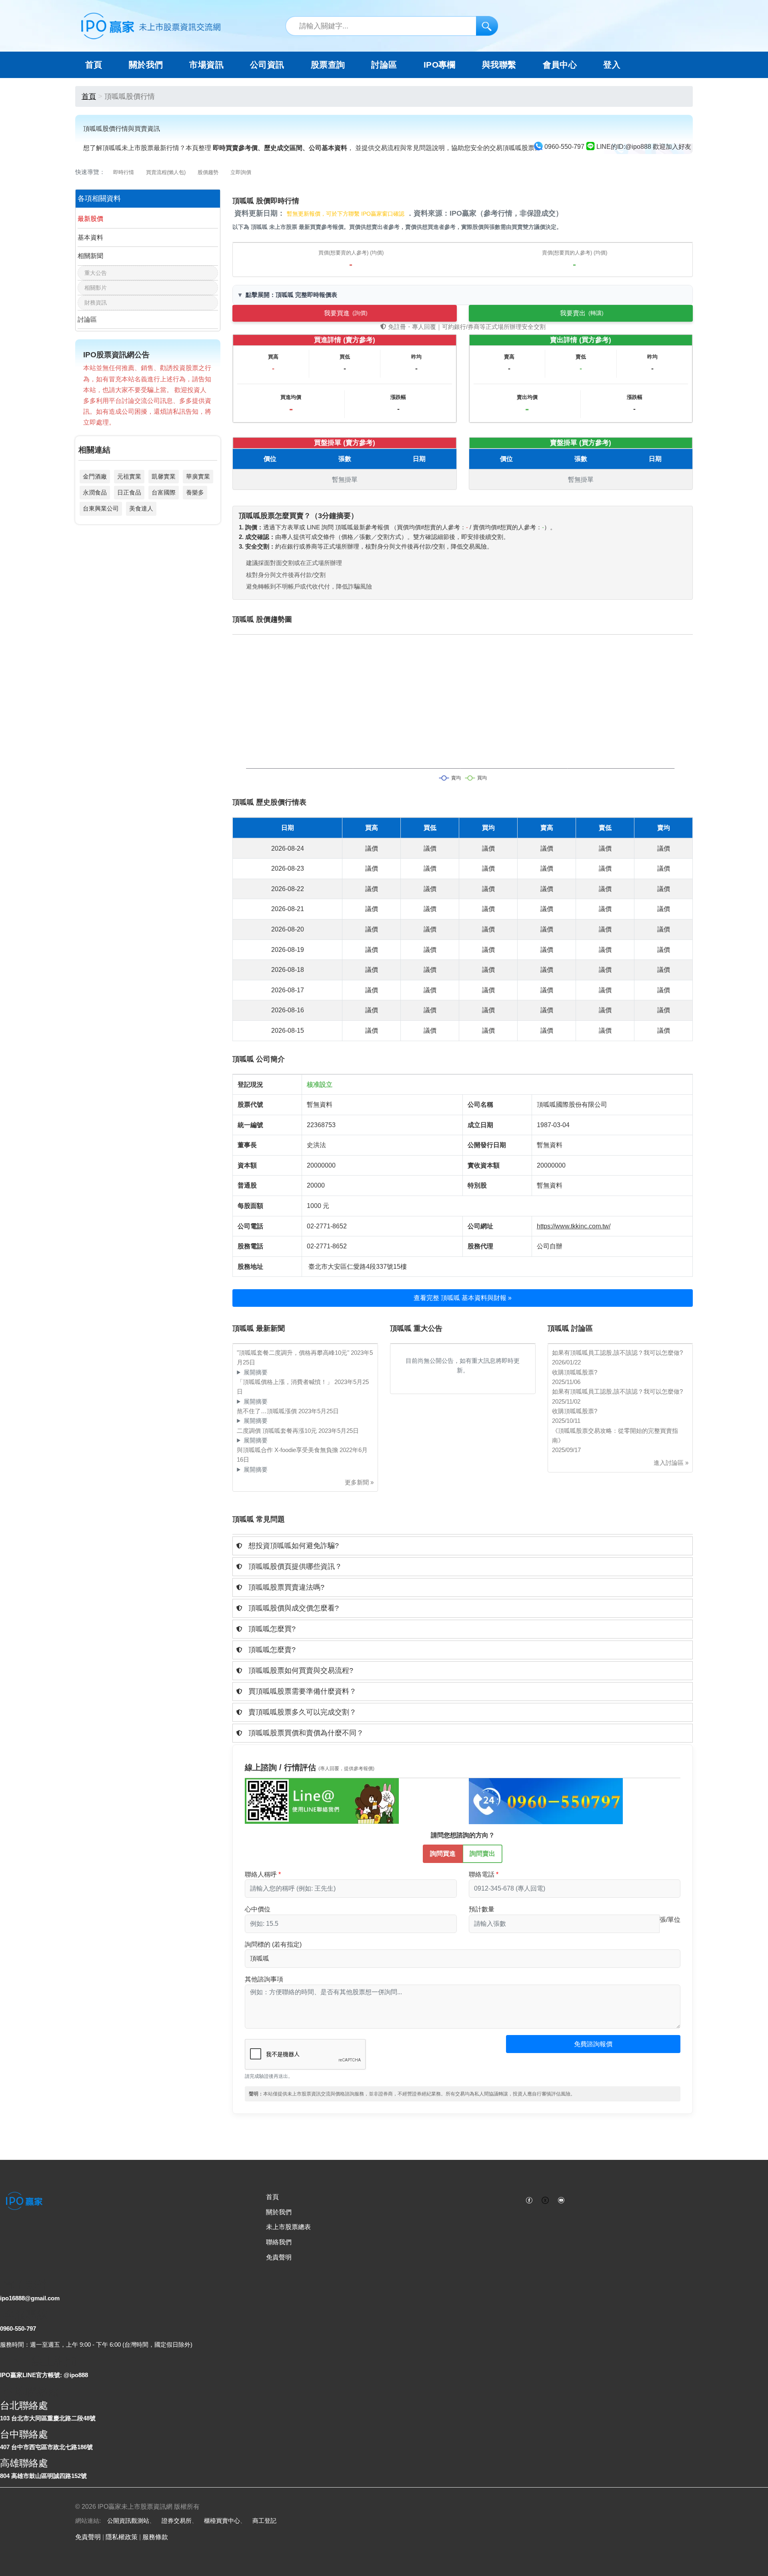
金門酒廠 (95, 476)
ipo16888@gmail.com (30, 2298)
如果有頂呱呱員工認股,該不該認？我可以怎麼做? (617, 1353)
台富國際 (164, 492)
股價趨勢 (208, 172)
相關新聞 (90, 256)
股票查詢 (328, 65)
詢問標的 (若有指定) (273, 1944)
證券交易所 (177, 2521)
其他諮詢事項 (264, 1979)
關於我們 (279, 2212)
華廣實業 (198, 476)
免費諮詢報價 (593, 2044)
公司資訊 (267, 65)
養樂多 (195, 492)
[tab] (463, 1546)
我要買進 (346, 313)
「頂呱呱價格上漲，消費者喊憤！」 (286, 1382)
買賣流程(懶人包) (166, 172)
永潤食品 (95, 492)
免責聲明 (279, 2257)
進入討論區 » (671, 1463)
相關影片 (96, 288)
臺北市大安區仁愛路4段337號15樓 (358, 1267)
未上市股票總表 (288, 2227)
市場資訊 (206, 65)
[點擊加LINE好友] (322, 1801)
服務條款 (155, 2537)
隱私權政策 (122, 2537)
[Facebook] (529, 2199)
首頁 (94, 65)
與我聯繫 (499, 65)
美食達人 (141, 508)
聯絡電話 (482, 1874)
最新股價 (90, 219)
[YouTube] (561, 2199)
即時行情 (124, 172)
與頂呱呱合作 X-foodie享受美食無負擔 (288, 1450)
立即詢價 (241, 172)
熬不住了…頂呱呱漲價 (268, 1411)
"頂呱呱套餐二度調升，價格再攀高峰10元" (294, 1353)
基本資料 (90, 237)
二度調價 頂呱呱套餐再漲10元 (278, 1431)
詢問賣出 (482, 1854)
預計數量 (482, 1909)
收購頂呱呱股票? (575, 1372)
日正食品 (129, 492)
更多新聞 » (359, 1482)
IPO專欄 (440, 65)
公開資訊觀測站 (128, 2521)
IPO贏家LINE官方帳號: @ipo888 (44, 2375)
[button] (463, 1546)
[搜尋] (487, 26)
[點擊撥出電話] (546, 1801)
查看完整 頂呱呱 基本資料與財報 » (463, 1298)
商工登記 (264, 2521)
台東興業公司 (101, 508)
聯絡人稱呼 (261, 1874)
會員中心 (560, 65)
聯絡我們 (279, 2242)
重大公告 (96, 273)
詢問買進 (443, 1854)
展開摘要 (256, 1372)
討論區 (384, 65)
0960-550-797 (18, 2329)
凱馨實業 (164, 476)
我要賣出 (582, 313)
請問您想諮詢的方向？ (463, 1835)
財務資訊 (96, 302)
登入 (612, 65)
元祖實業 (129, 476)
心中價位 (258, 1909)
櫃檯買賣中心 (222, 2521)
